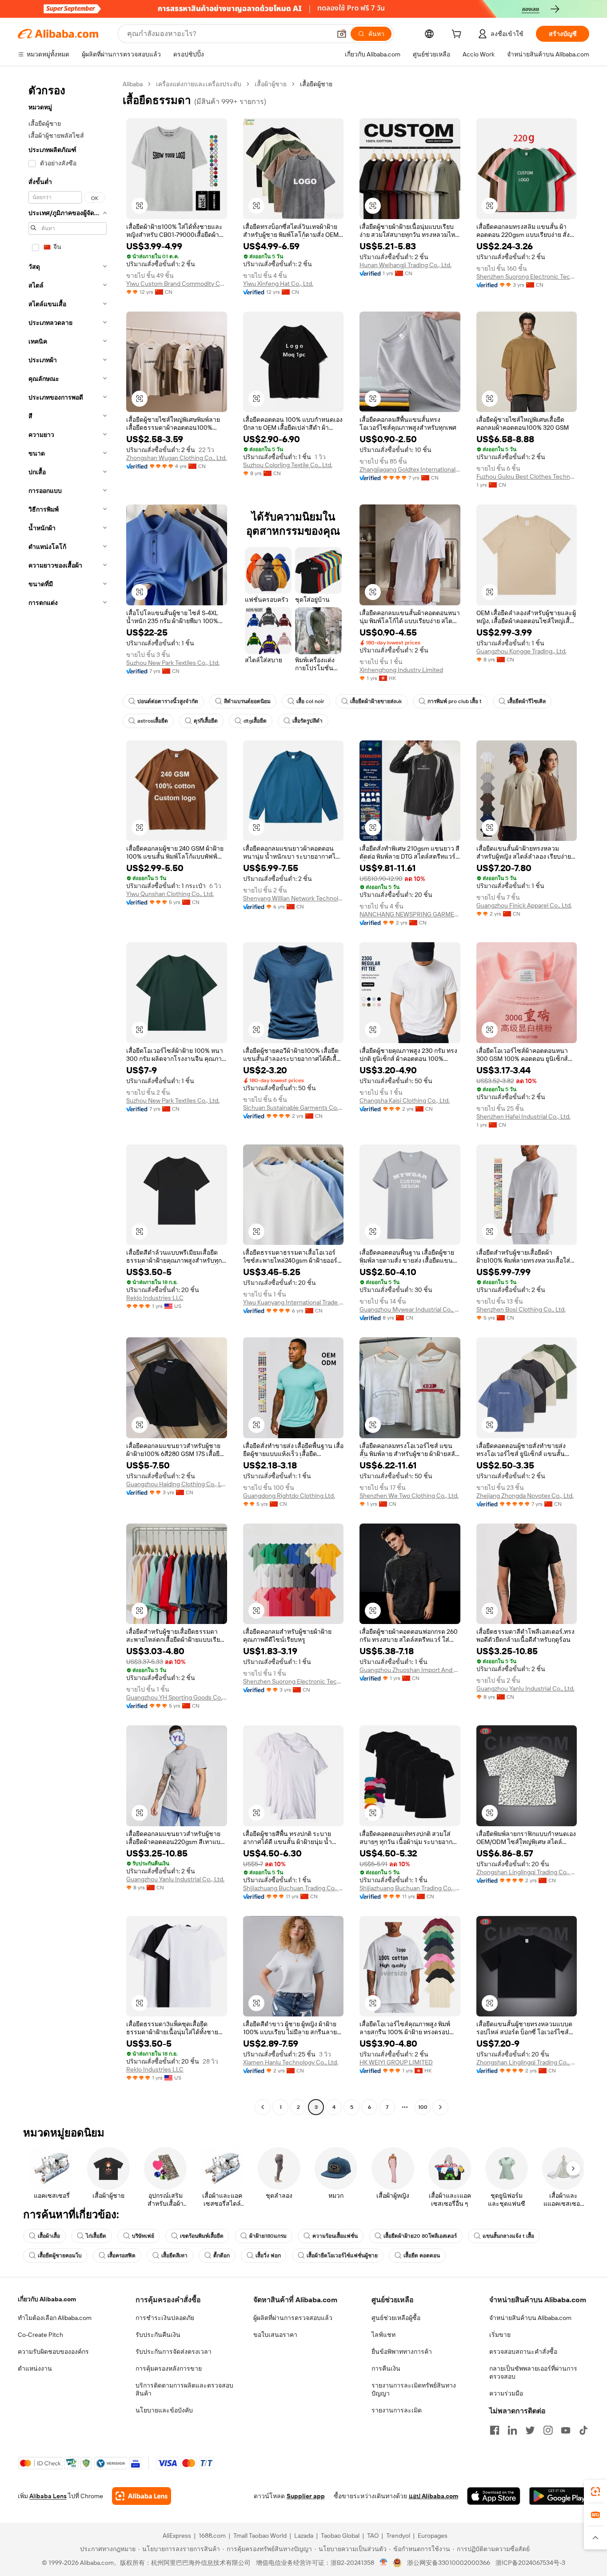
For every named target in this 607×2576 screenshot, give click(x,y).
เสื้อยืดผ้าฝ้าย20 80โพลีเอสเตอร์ (420, 2236)
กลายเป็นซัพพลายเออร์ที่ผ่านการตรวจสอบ (533, 2372)
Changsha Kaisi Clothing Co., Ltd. (405, 1100)
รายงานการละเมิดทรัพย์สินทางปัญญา (414, 2389)
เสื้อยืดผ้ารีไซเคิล (527, 701)
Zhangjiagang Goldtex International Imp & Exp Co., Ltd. (410, 469)
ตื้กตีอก (222, 2256)
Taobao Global (340, 2536)
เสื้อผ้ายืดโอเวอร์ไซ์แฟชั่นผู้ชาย (342, 2256)
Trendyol (398, 2536)
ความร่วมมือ (506, 2393)
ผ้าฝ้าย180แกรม (268, 2236)
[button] (342, 34)
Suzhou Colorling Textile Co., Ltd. (288, 465)
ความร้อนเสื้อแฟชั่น (335, 2236)
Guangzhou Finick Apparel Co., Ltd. (524, 905)
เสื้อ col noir (310, 701)
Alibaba (133, 84)
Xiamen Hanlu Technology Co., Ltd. (291, 2062)
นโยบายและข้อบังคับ (164, 2410)
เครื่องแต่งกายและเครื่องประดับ (199, 84)
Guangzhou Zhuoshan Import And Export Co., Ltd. (410, 1670)
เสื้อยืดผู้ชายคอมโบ (60, 2256)
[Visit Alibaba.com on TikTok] (583, 2430)
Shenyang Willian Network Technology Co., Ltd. (294, 898)
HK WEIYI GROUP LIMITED (396, 2062)
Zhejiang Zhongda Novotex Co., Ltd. (525, 1496)
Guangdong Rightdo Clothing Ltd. (289, 1496)
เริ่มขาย (500, 2335)
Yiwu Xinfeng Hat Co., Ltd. (278, 284)
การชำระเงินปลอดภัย (165, 2318)
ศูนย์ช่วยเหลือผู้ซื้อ (396, 2318)
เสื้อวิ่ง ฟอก (268, 2256)
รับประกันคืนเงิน (158, 2335)
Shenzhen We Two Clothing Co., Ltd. (409, 1496)
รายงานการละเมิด (397, 2410)
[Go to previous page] (263, 2107)
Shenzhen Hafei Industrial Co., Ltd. (523, 1116)
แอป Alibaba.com (433, 2496)
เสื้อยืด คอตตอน (422, 2256)
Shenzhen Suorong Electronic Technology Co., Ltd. (527, 276)
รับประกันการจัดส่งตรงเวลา (174, 2352)
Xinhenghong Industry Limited (401, 670)
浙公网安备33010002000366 (449, 2563)
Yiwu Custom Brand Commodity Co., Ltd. (177, 284)
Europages (433, 2536)
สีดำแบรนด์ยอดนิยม (247, 701)
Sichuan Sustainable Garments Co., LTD (294, 1108)
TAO (373, 2536)
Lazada (304, 2536)
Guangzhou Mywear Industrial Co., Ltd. (410, 1309)
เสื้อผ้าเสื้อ (49, 2236)
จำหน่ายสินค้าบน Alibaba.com (530, 2318)
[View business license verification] (384, 2563)
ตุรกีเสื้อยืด (206, 721)
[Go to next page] (440, 2107)
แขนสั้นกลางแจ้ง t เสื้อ (508, 2236)
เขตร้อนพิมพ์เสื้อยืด (202, 2236)
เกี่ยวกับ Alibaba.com (47, 2299)
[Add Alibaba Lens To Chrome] (142, 2496)
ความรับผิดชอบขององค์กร (53, 2352)
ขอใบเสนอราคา (275, 2335)
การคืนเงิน (386, 2368)
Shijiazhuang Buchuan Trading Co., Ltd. (294, 1888)
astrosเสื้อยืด (153, 721)
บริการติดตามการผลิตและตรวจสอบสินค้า (184, 2389)
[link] (595, 2492)
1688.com (212, 2536)
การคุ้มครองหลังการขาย (169, 2368)
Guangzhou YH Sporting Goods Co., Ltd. (177, 1697)
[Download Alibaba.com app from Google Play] (559, 2496)
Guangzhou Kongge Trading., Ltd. (521, 651)
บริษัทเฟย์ (143, 2236)
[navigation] (68, 1097)
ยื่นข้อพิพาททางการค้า (402, 2352)
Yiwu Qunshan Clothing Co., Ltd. (170, 894)
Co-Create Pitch (40, 2335)
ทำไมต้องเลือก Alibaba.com (55, 2318)
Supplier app (306, 2496)
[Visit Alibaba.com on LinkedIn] (512, 2430)
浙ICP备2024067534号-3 (530, 2563)
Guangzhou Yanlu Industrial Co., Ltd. (525, 1688)
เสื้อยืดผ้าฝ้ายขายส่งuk (376, 701)
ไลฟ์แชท (383, 2335)
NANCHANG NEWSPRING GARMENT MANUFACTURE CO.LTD (410, 914)
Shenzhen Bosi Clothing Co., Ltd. (521, 1309)
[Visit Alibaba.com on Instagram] (548, 2430)
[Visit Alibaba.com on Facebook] (495, 2430)
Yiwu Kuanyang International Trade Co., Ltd (294, 1302)
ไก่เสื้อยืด (96, 2236)
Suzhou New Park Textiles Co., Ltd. (173, 663)
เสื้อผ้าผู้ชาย (271, 84)
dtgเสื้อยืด (255, 721)
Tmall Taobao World (260, 2536)
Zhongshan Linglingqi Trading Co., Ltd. (527, 1872)
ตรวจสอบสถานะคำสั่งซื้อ (523, 2352)
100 (423, 2107)
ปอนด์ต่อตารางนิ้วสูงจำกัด (168, 701)
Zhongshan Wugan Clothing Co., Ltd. (176, 458)
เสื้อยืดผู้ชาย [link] (316, 84)
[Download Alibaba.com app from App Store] (494, 2496)
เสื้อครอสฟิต (122, 2256)
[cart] (458, 35)
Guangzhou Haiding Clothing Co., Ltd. (177, 1484)
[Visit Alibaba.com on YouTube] (566, 2430)
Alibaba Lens (48, 2496)
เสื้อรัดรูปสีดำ (307, 721)
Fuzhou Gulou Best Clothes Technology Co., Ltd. (527, 476)
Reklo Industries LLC (155, 1298)
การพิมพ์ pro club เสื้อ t (455, 701)
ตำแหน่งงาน (35, 2368)
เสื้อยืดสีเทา (174, 2256)
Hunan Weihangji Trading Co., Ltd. (405, 265)
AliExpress (177, 2536)
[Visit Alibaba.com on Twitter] (530, 2430)
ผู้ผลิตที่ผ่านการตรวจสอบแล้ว (293, 2318)
